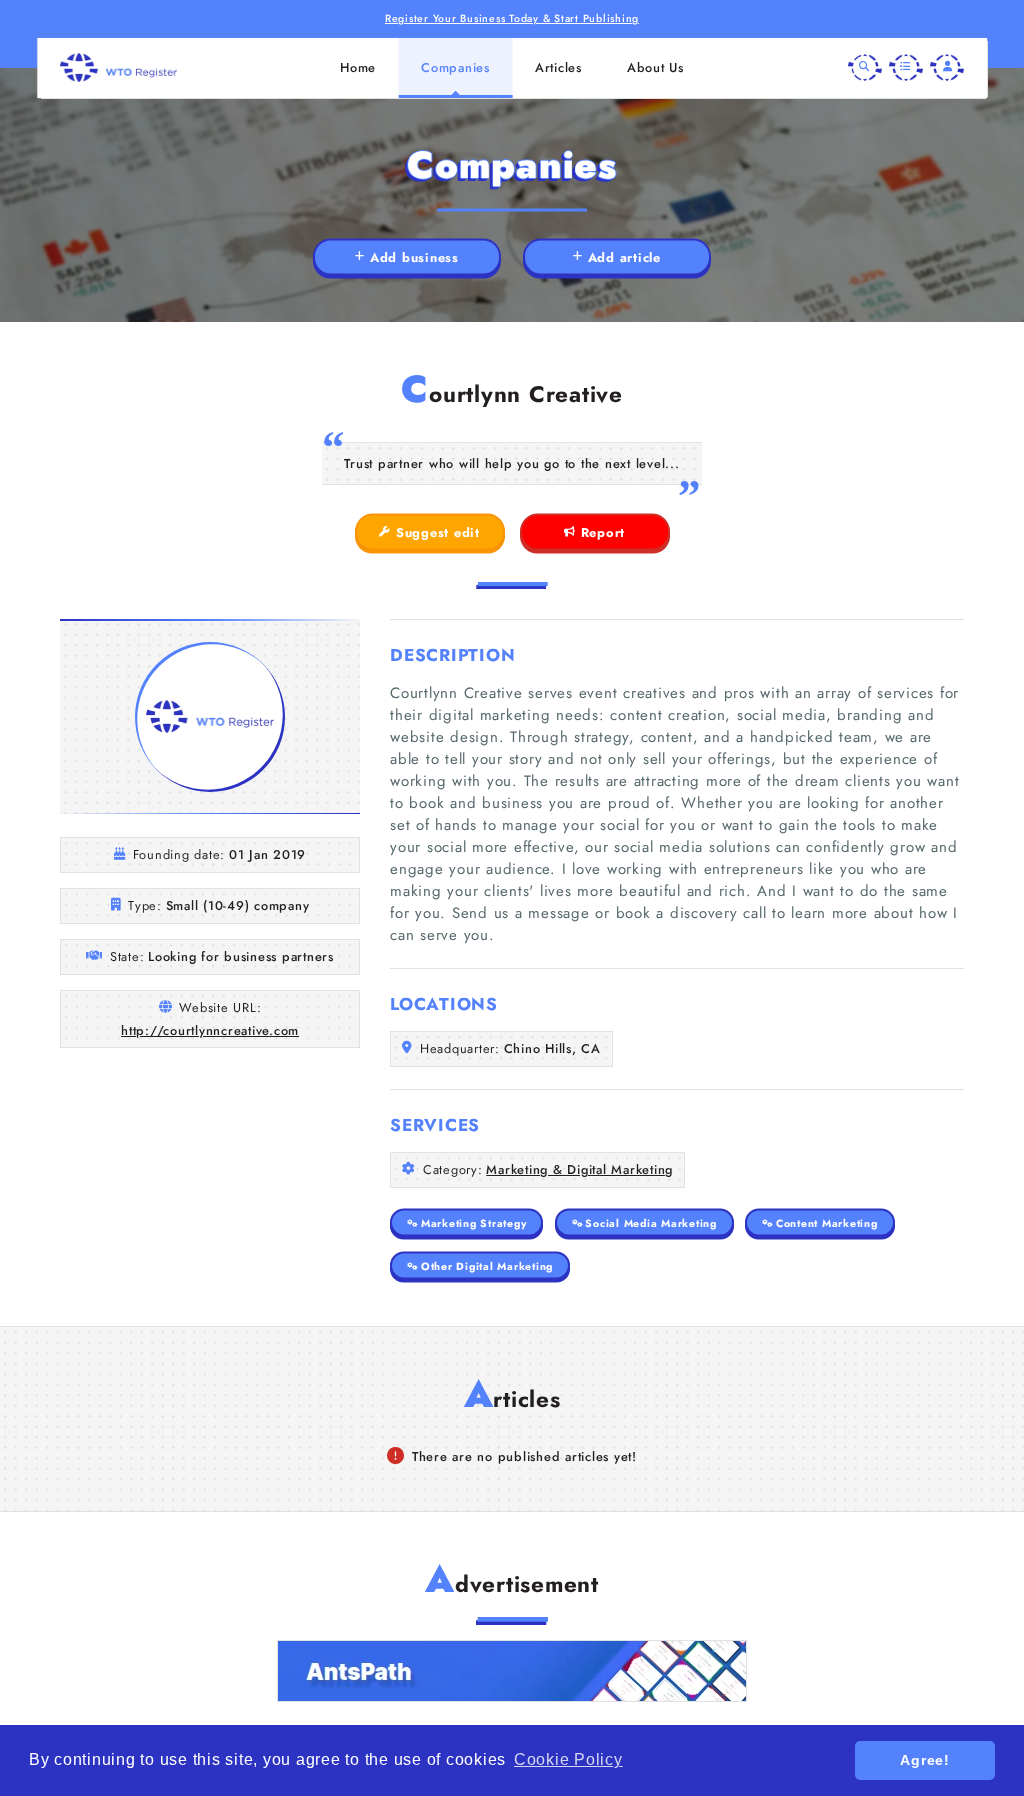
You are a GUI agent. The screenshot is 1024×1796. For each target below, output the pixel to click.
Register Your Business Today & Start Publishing (512, 18)
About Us (655, 67)
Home (358, 67)
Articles (558, 67)
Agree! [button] (925, 1760)
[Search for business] (865, 68)
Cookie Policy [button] (568, 1759)
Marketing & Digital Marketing (579, 1169)
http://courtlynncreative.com (210, 1030)
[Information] (906, 68)
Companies (455, 67)
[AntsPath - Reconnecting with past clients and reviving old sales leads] (512, 1671)
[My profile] (947, 68)
